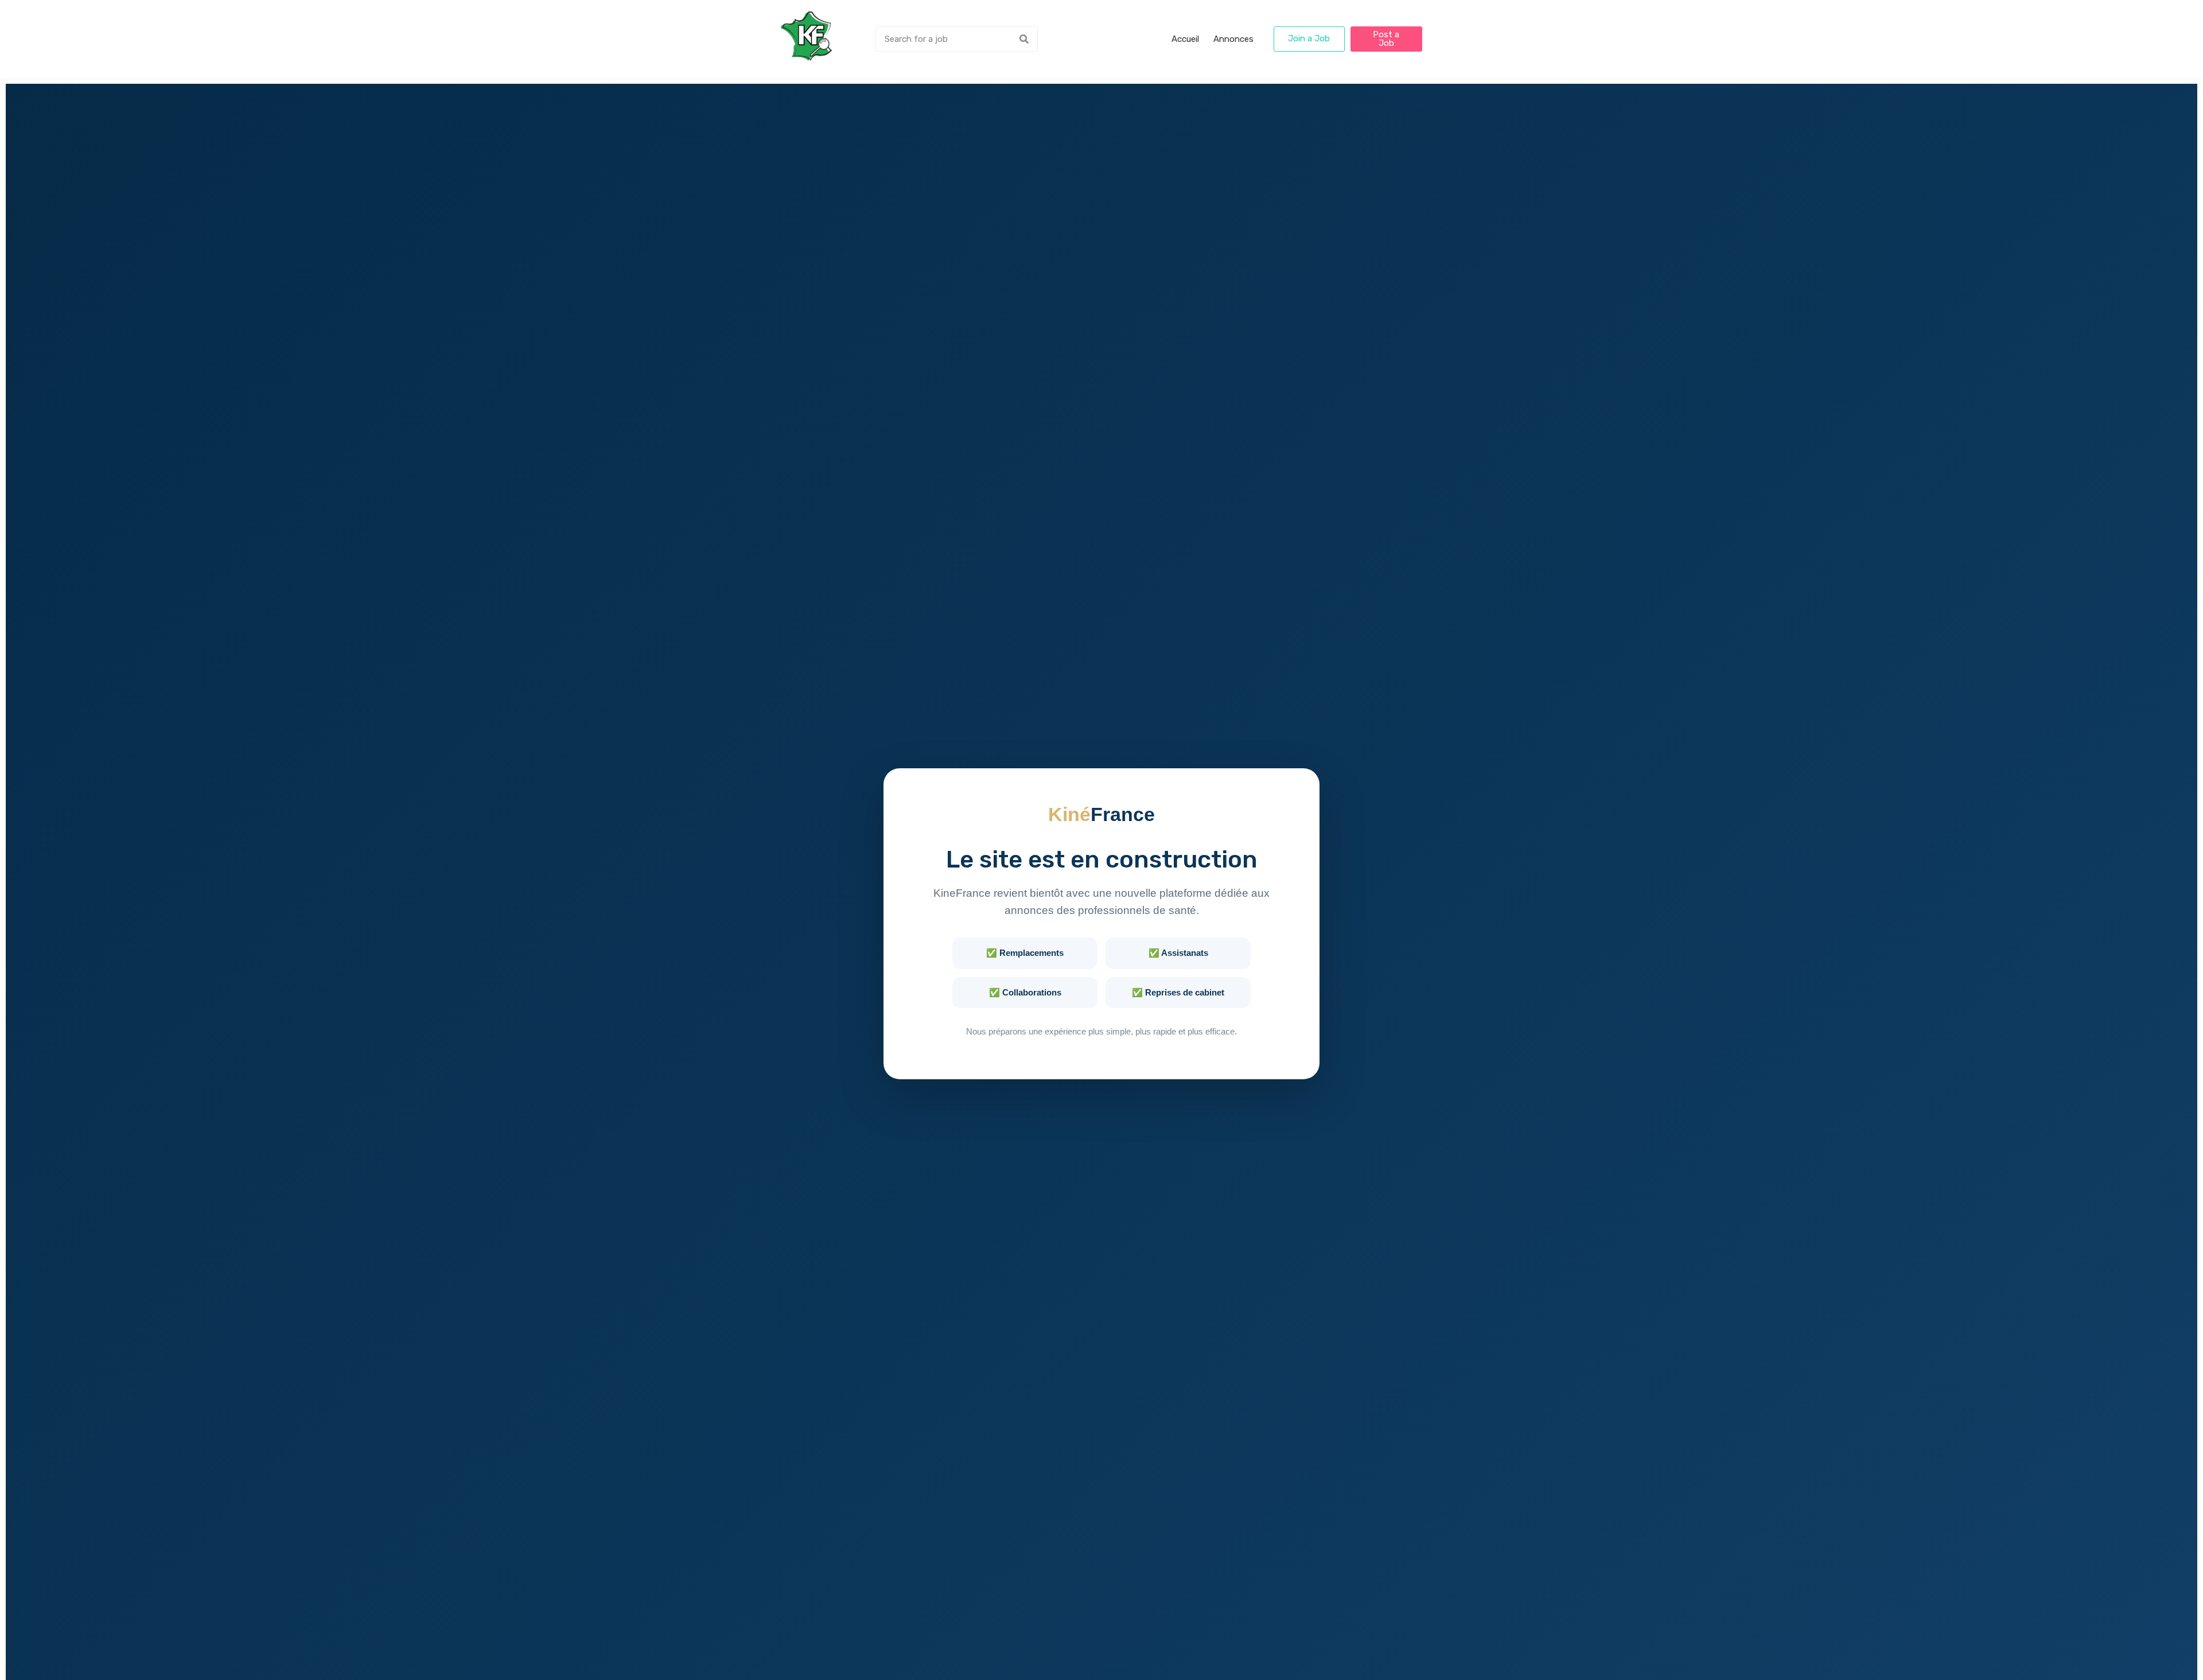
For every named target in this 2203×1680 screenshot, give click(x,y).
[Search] (1024, 39)
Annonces (1233, 39)
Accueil (1185, 39)
